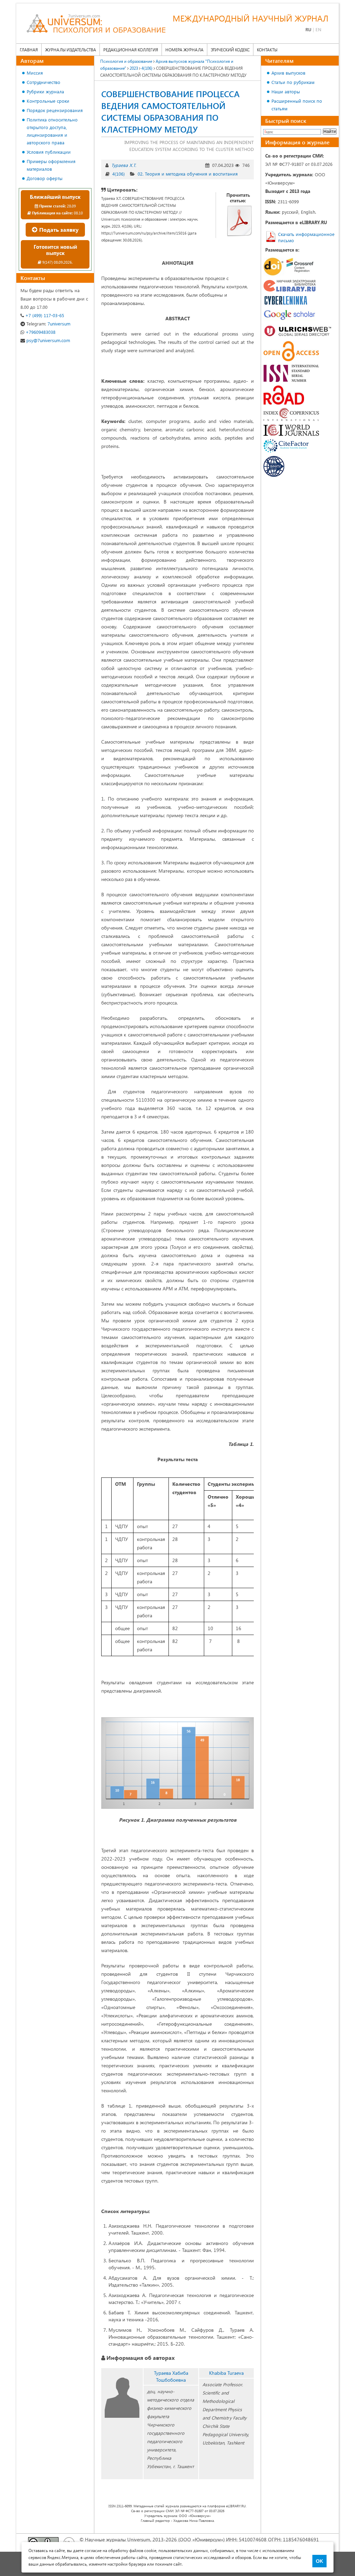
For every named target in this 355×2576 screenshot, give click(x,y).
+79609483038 (40, 332)
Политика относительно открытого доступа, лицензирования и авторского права (52, 131)
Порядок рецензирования (55, 110)
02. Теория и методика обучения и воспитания (188, 174)
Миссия (35, 73)
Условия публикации (49, 152)
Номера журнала (184, 50)
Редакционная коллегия (131, 50)
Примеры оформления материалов (51, 165)
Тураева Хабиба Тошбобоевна (171, 2376)
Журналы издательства (71, 50)
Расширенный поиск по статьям (297, 105)
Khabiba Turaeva (226, 2373)
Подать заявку (58, 230)
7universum (48, 324)
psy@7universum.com (47, 340)
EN (318, 29)
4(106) (119, 174)
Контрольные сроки (48, 101)
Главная (29, 50)
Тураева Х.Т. (124, 165)
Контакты (267, 50)
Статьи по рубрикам (293, 82)
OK (319, 2561)
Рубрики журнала (45, 91)
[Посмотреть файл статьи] (240, 221)
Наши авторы (286, 91)
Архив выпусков (288, 73)
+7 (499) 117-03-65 (44, 315)
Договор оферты (45, 178)
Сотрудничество (44, 82)
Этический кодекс (230, 50)
